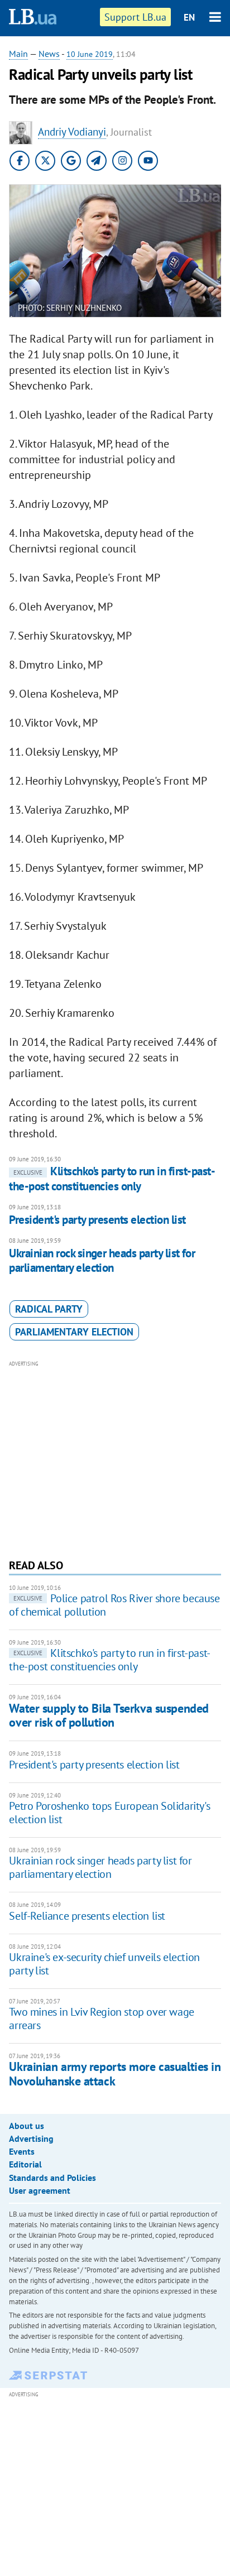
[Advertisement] (115, 1458)
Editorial (25, 2164)
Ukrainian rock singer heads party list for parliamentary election (102, 1260)
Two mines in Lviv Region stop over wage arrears (101, 2018)
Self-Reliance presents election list (87, 1916)
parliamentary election (74, 1332)
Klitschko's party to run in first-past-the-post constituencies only (112, 1178)
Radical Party (49, 1309)
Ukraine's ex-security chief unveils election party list (104, 1964)
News (49, 54)
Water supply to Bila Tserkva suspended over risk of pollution (109, 1715)
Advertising (31, 2138)
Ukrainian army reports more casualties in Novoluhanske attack (115, 2073)
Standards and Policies (52, 2178)
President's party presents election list (97, 1220)
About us (27, 2126)
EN (189, 17)
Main (18, 54)
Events (22, 2151)
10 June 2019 (90, 54)
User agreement (40, 2190)
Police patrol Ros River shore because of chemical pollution (114, 1605)
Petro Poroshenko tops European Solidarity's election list (109, 1813)
